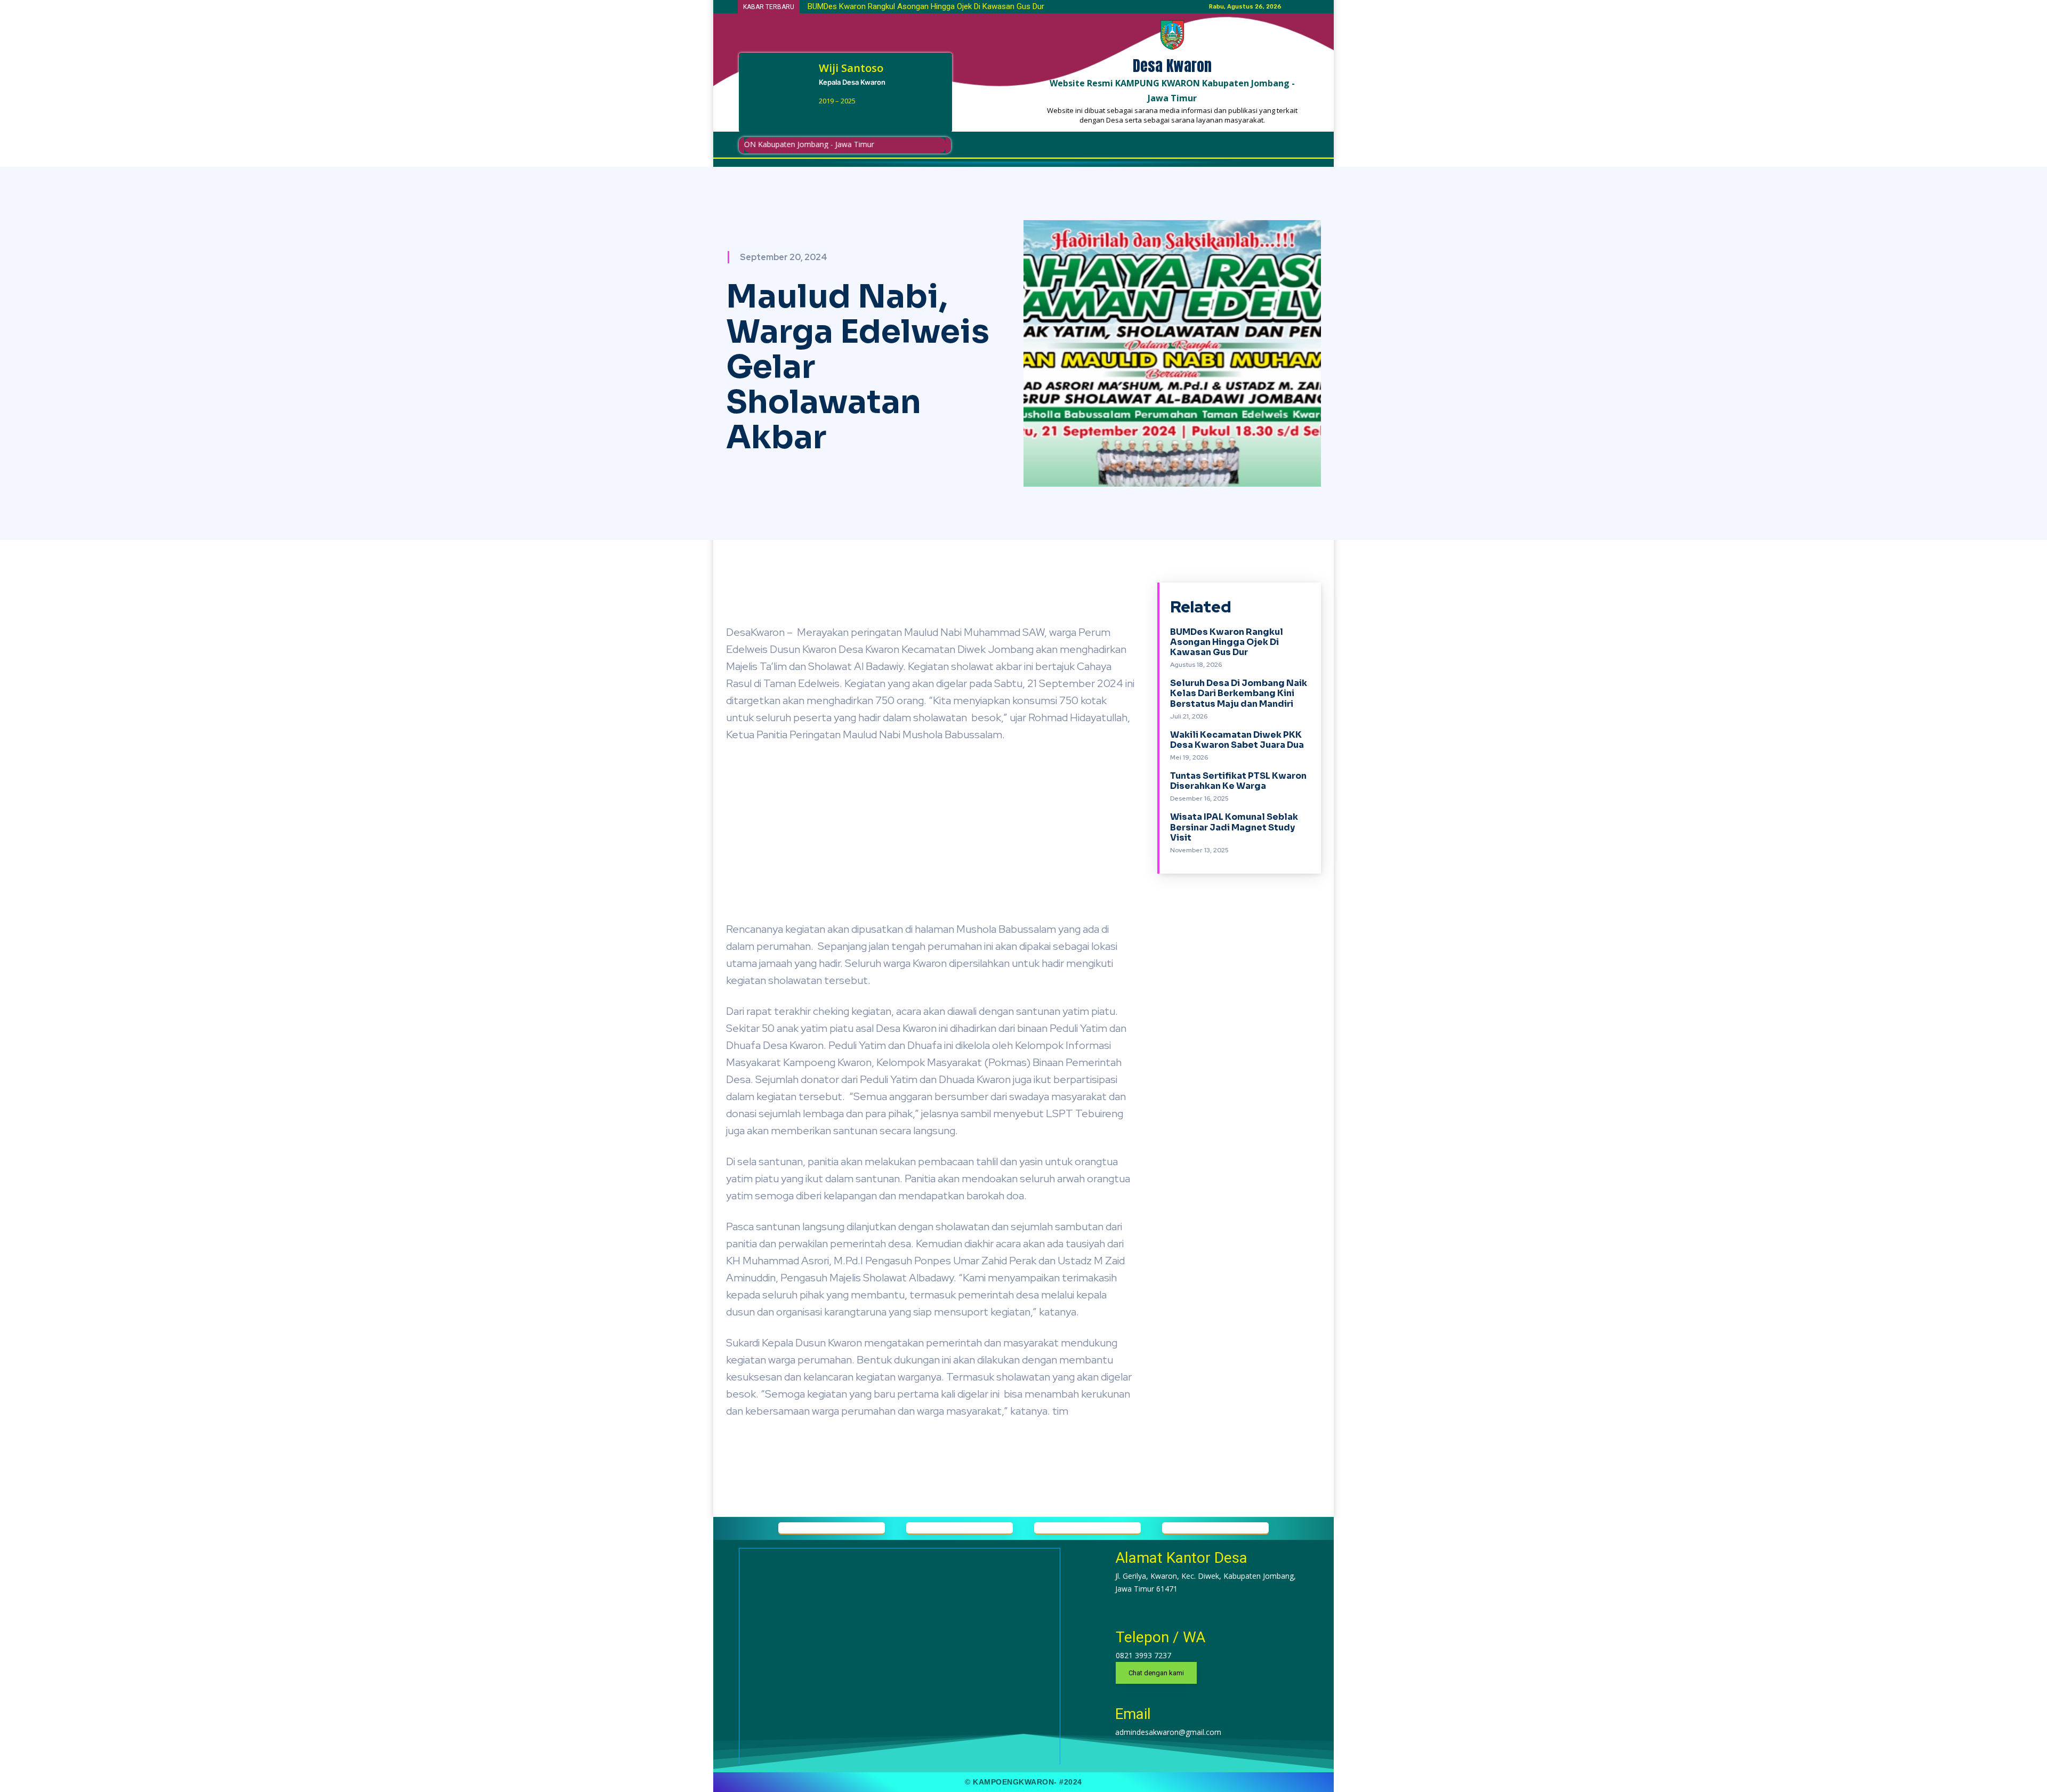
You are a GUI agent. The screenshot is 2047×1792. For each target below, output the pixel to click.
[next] (1133, 7)
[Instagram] (841, 118)
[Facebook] (823, 118)
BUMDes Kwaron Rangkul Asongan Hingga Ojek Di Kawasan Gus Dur (926, 6)
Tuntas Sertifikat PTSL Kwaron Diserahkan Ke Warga (1238, 781)
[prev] (1115, 7)
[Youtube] (859, 118)
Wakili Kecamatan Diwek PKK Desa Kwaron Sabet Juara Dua (1237, 740)
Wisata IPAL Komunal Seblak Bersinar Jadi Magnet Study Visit (1234, 827)
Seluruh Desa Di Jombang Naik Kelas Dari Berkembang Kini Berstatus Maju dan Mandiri (1239, 693)
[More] (1093, 593)
